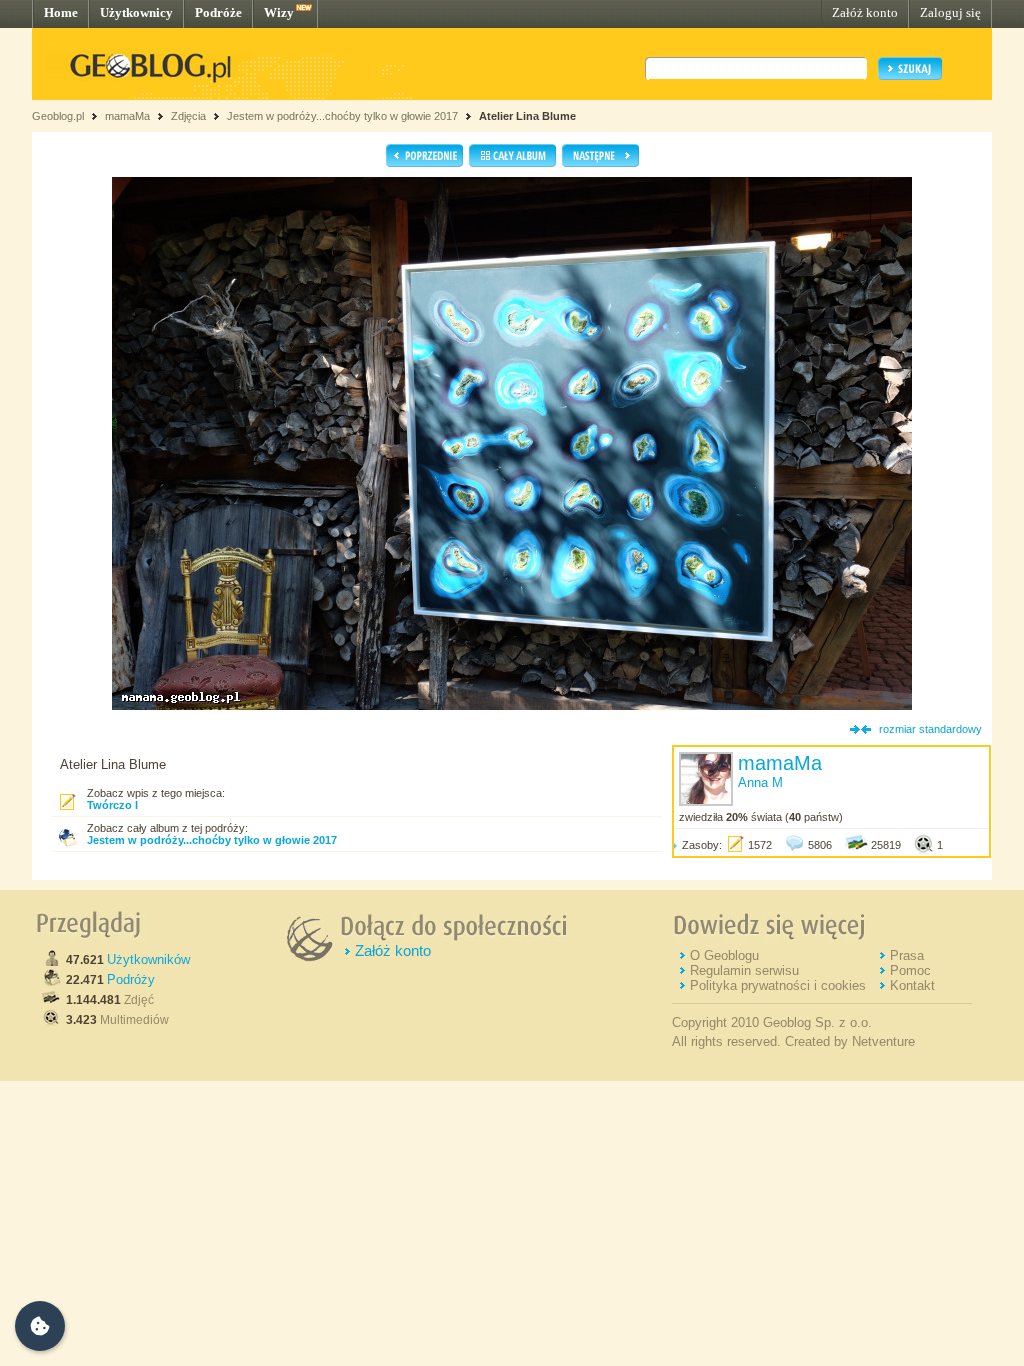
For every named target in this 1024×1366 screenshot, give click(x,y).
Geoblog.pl (58, 116)
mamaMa (127, 116)
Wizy (279, 12)
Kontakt (912, 985)
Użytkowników (148, 959)
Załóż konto (865, 12)
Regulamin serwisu (744, 970)
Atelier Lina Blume (527, 116)
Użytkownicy (136, 12)
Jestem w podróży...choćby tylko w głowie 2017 (342, 116)
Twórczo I (112, 805)
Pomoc (910, 970)
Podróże (218, 12)
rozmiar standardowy (930, 729)
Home (61, 12)
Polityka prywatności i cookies (778, 985)
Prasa (907, 955)
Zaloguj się (950, 12)
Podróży (131, 979)
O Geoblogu (724, 955)
